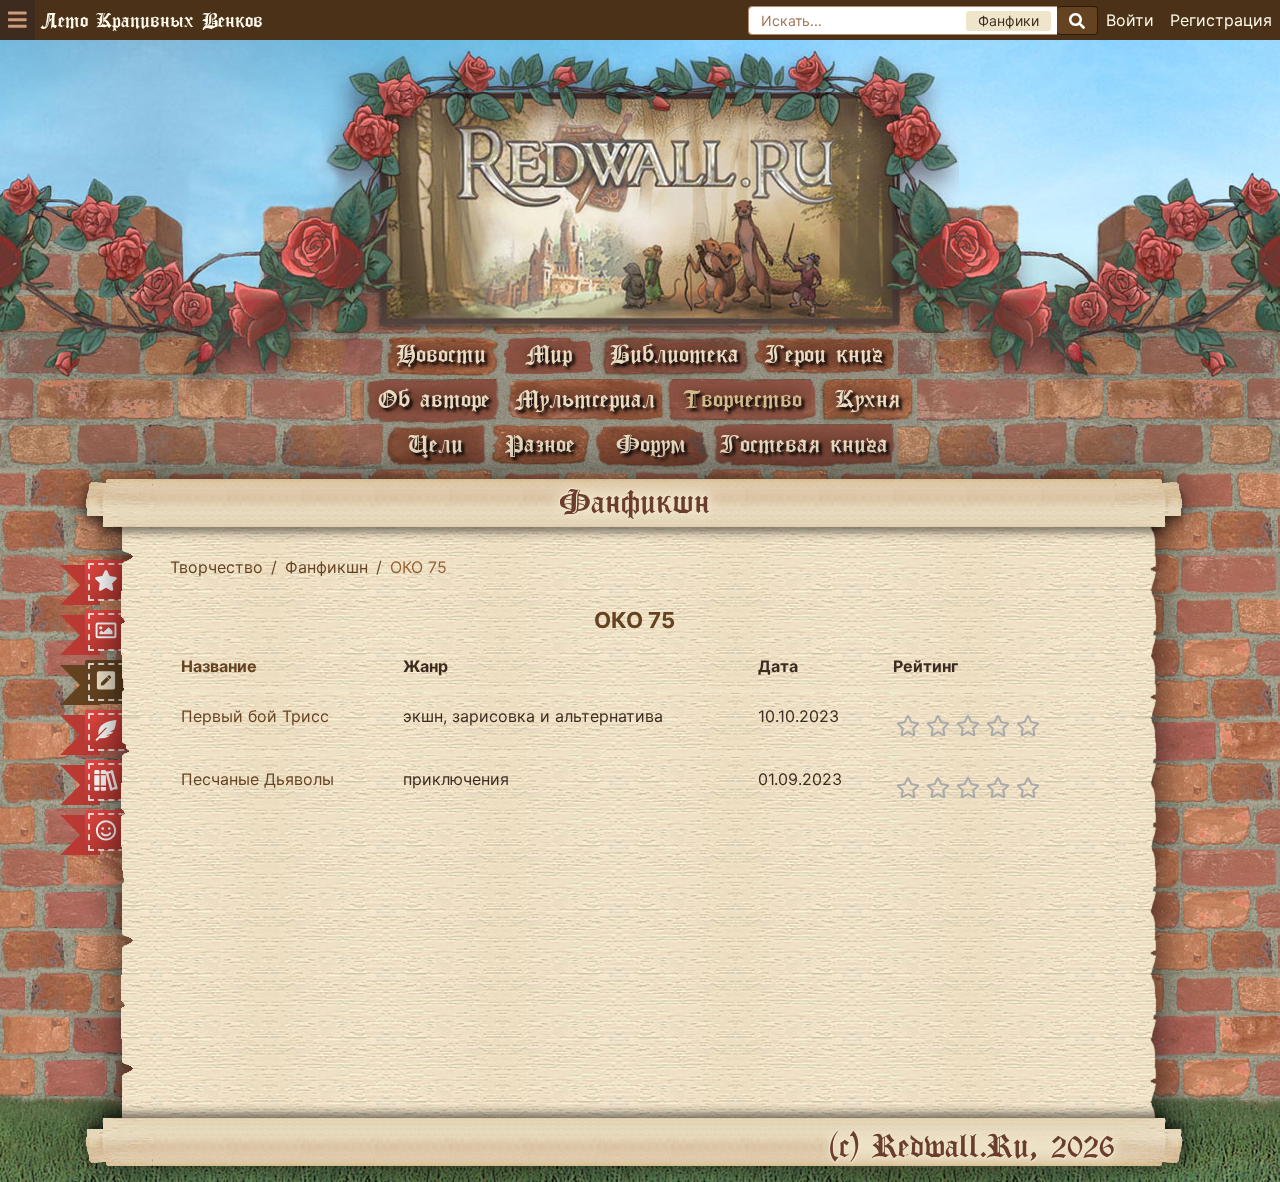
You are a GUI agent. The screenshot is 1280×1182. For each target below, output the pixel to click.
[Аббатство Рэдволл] (640, 207)
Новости (441, 353)
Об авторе (434, 398)
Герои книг (824, 353)
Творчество (742, 398)
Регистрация (1221, 20)
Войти (1130, 20)
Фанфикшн (326, 567)
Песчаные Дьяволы (257, 779)
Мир (549, 353)
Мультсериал (585, 398)
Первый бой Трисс (255, 716)
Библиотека (674, 353)
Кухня (867, 398)
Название (219, 666)
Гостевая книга (804, 443)
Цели (435, 443)
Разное (540, 443)
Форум (651, 443)
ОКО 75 (634, 620)
